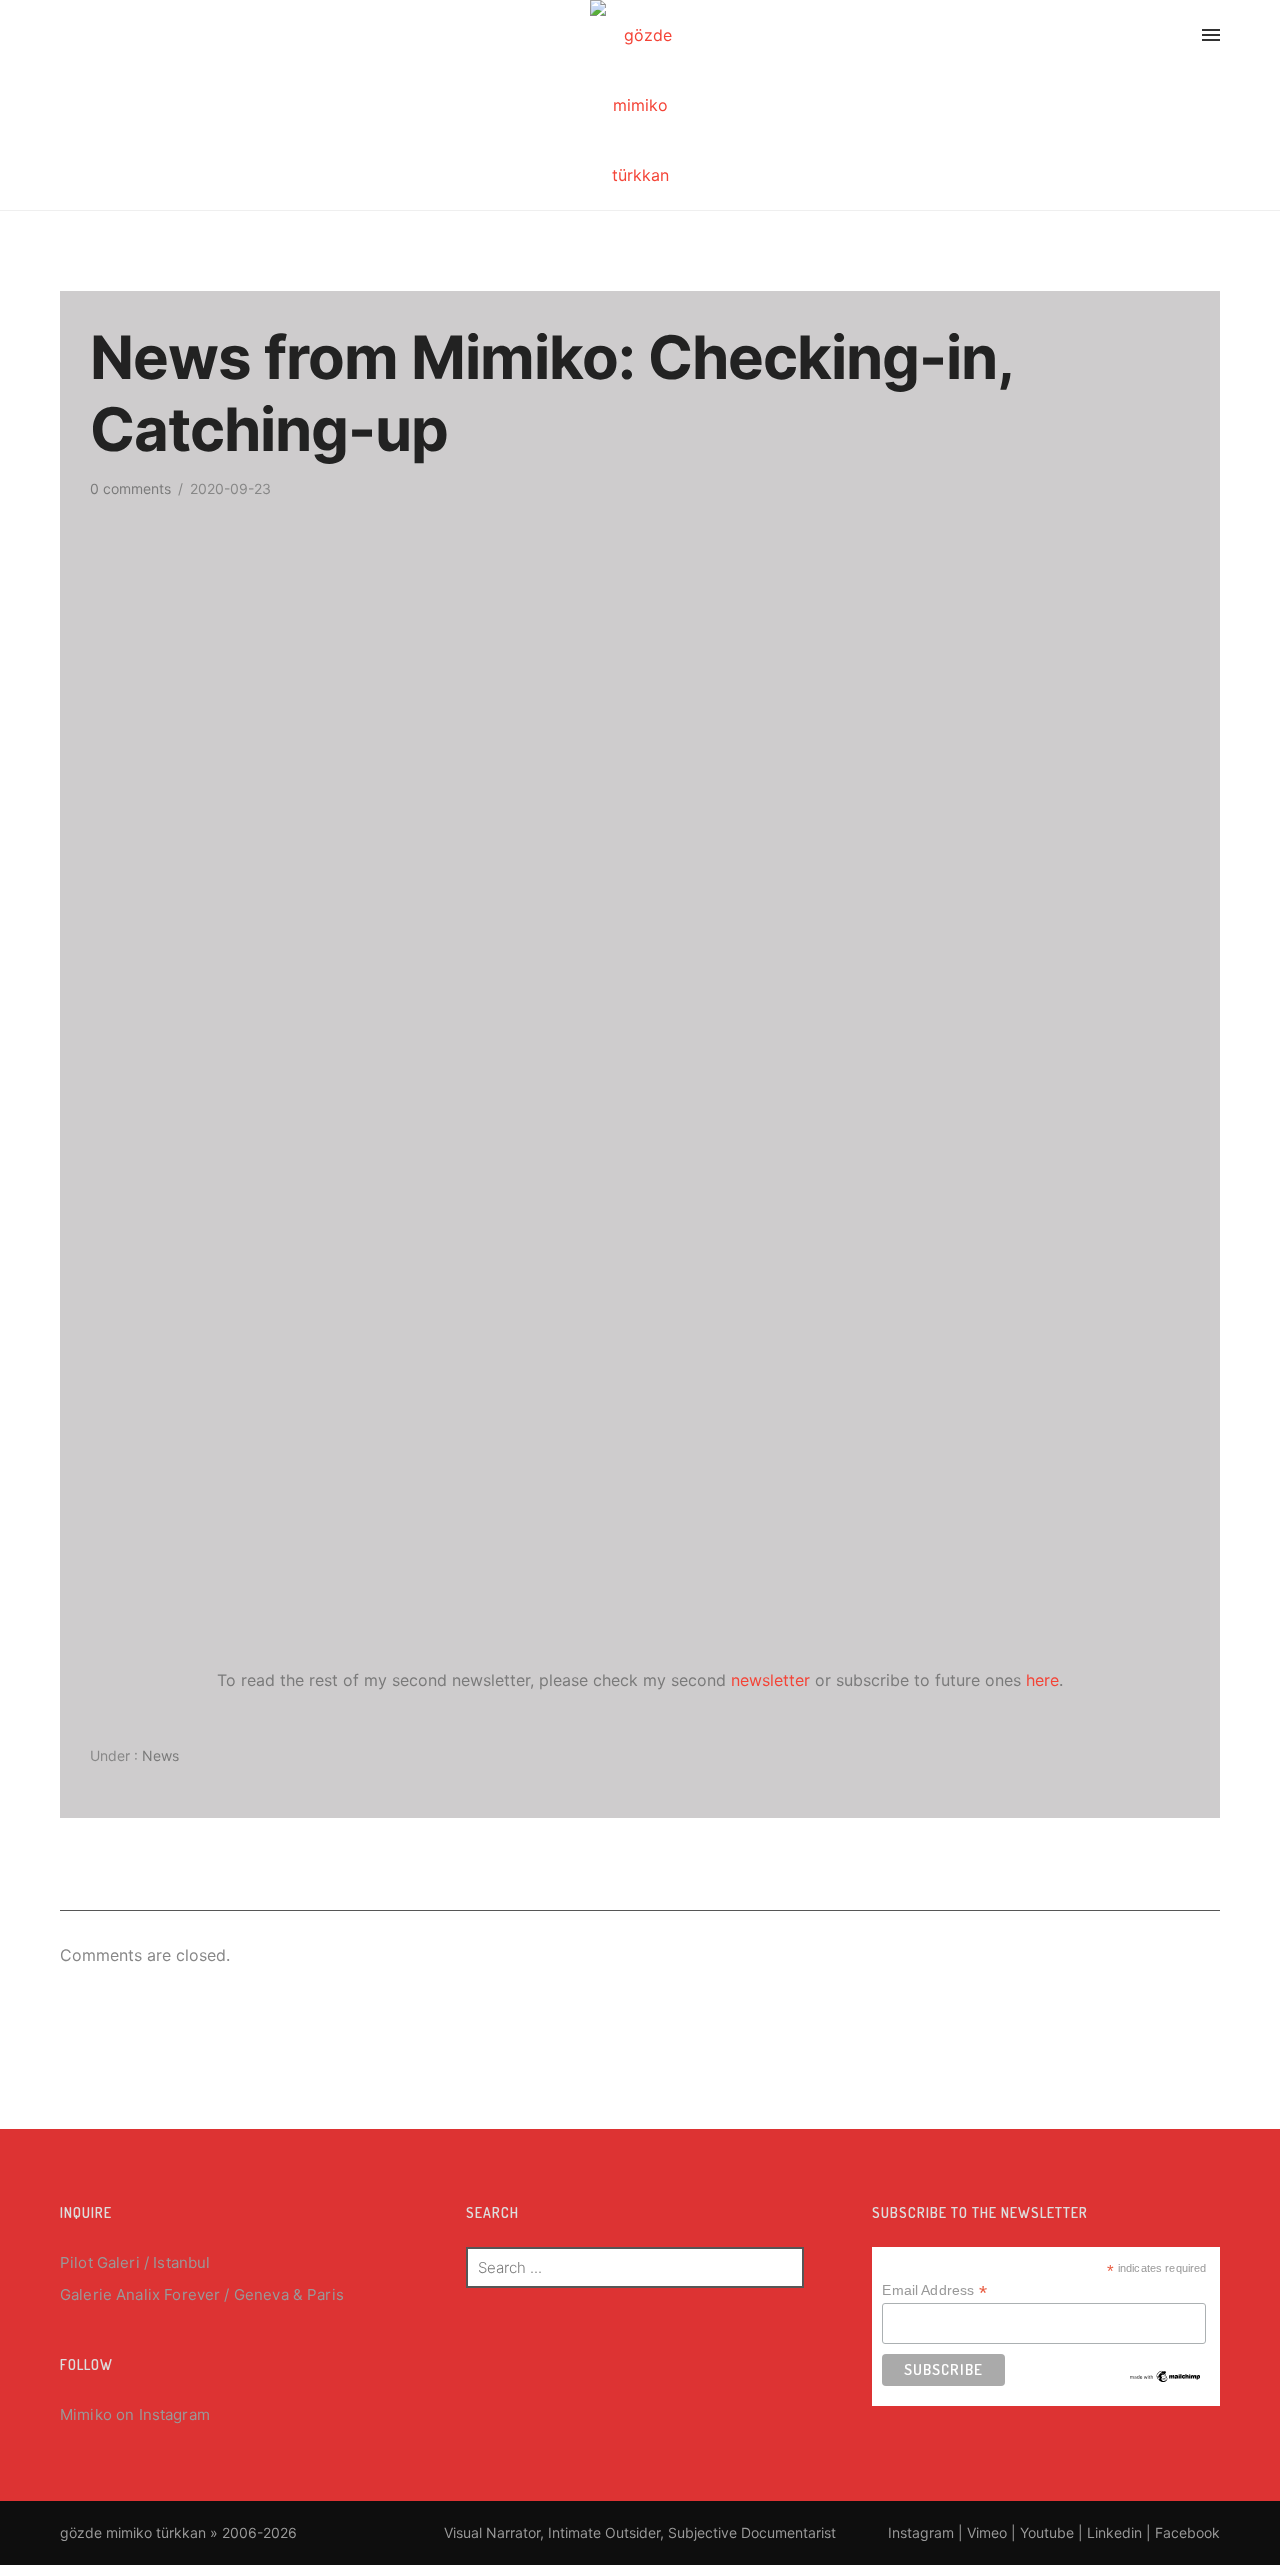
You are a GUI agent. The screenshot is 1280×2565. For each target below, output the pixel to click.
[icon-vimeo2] (1091, 38)
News (158, 1755)
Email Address (934, 2290)
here (1042, 1680)
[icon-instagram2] (1038, 38)
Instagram (174, 2414)
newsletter (770, 1680)
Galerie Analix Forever (140, 2294)
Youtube (1047, 2532)
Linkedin (1114, 2532)
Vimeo (987, 2532)
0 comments (130, 488)
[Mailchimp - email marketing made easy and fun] (1165, 2375)
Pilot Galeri (100, 2262)
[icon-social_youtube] (1139, 38)
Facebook (1187, 2532)
